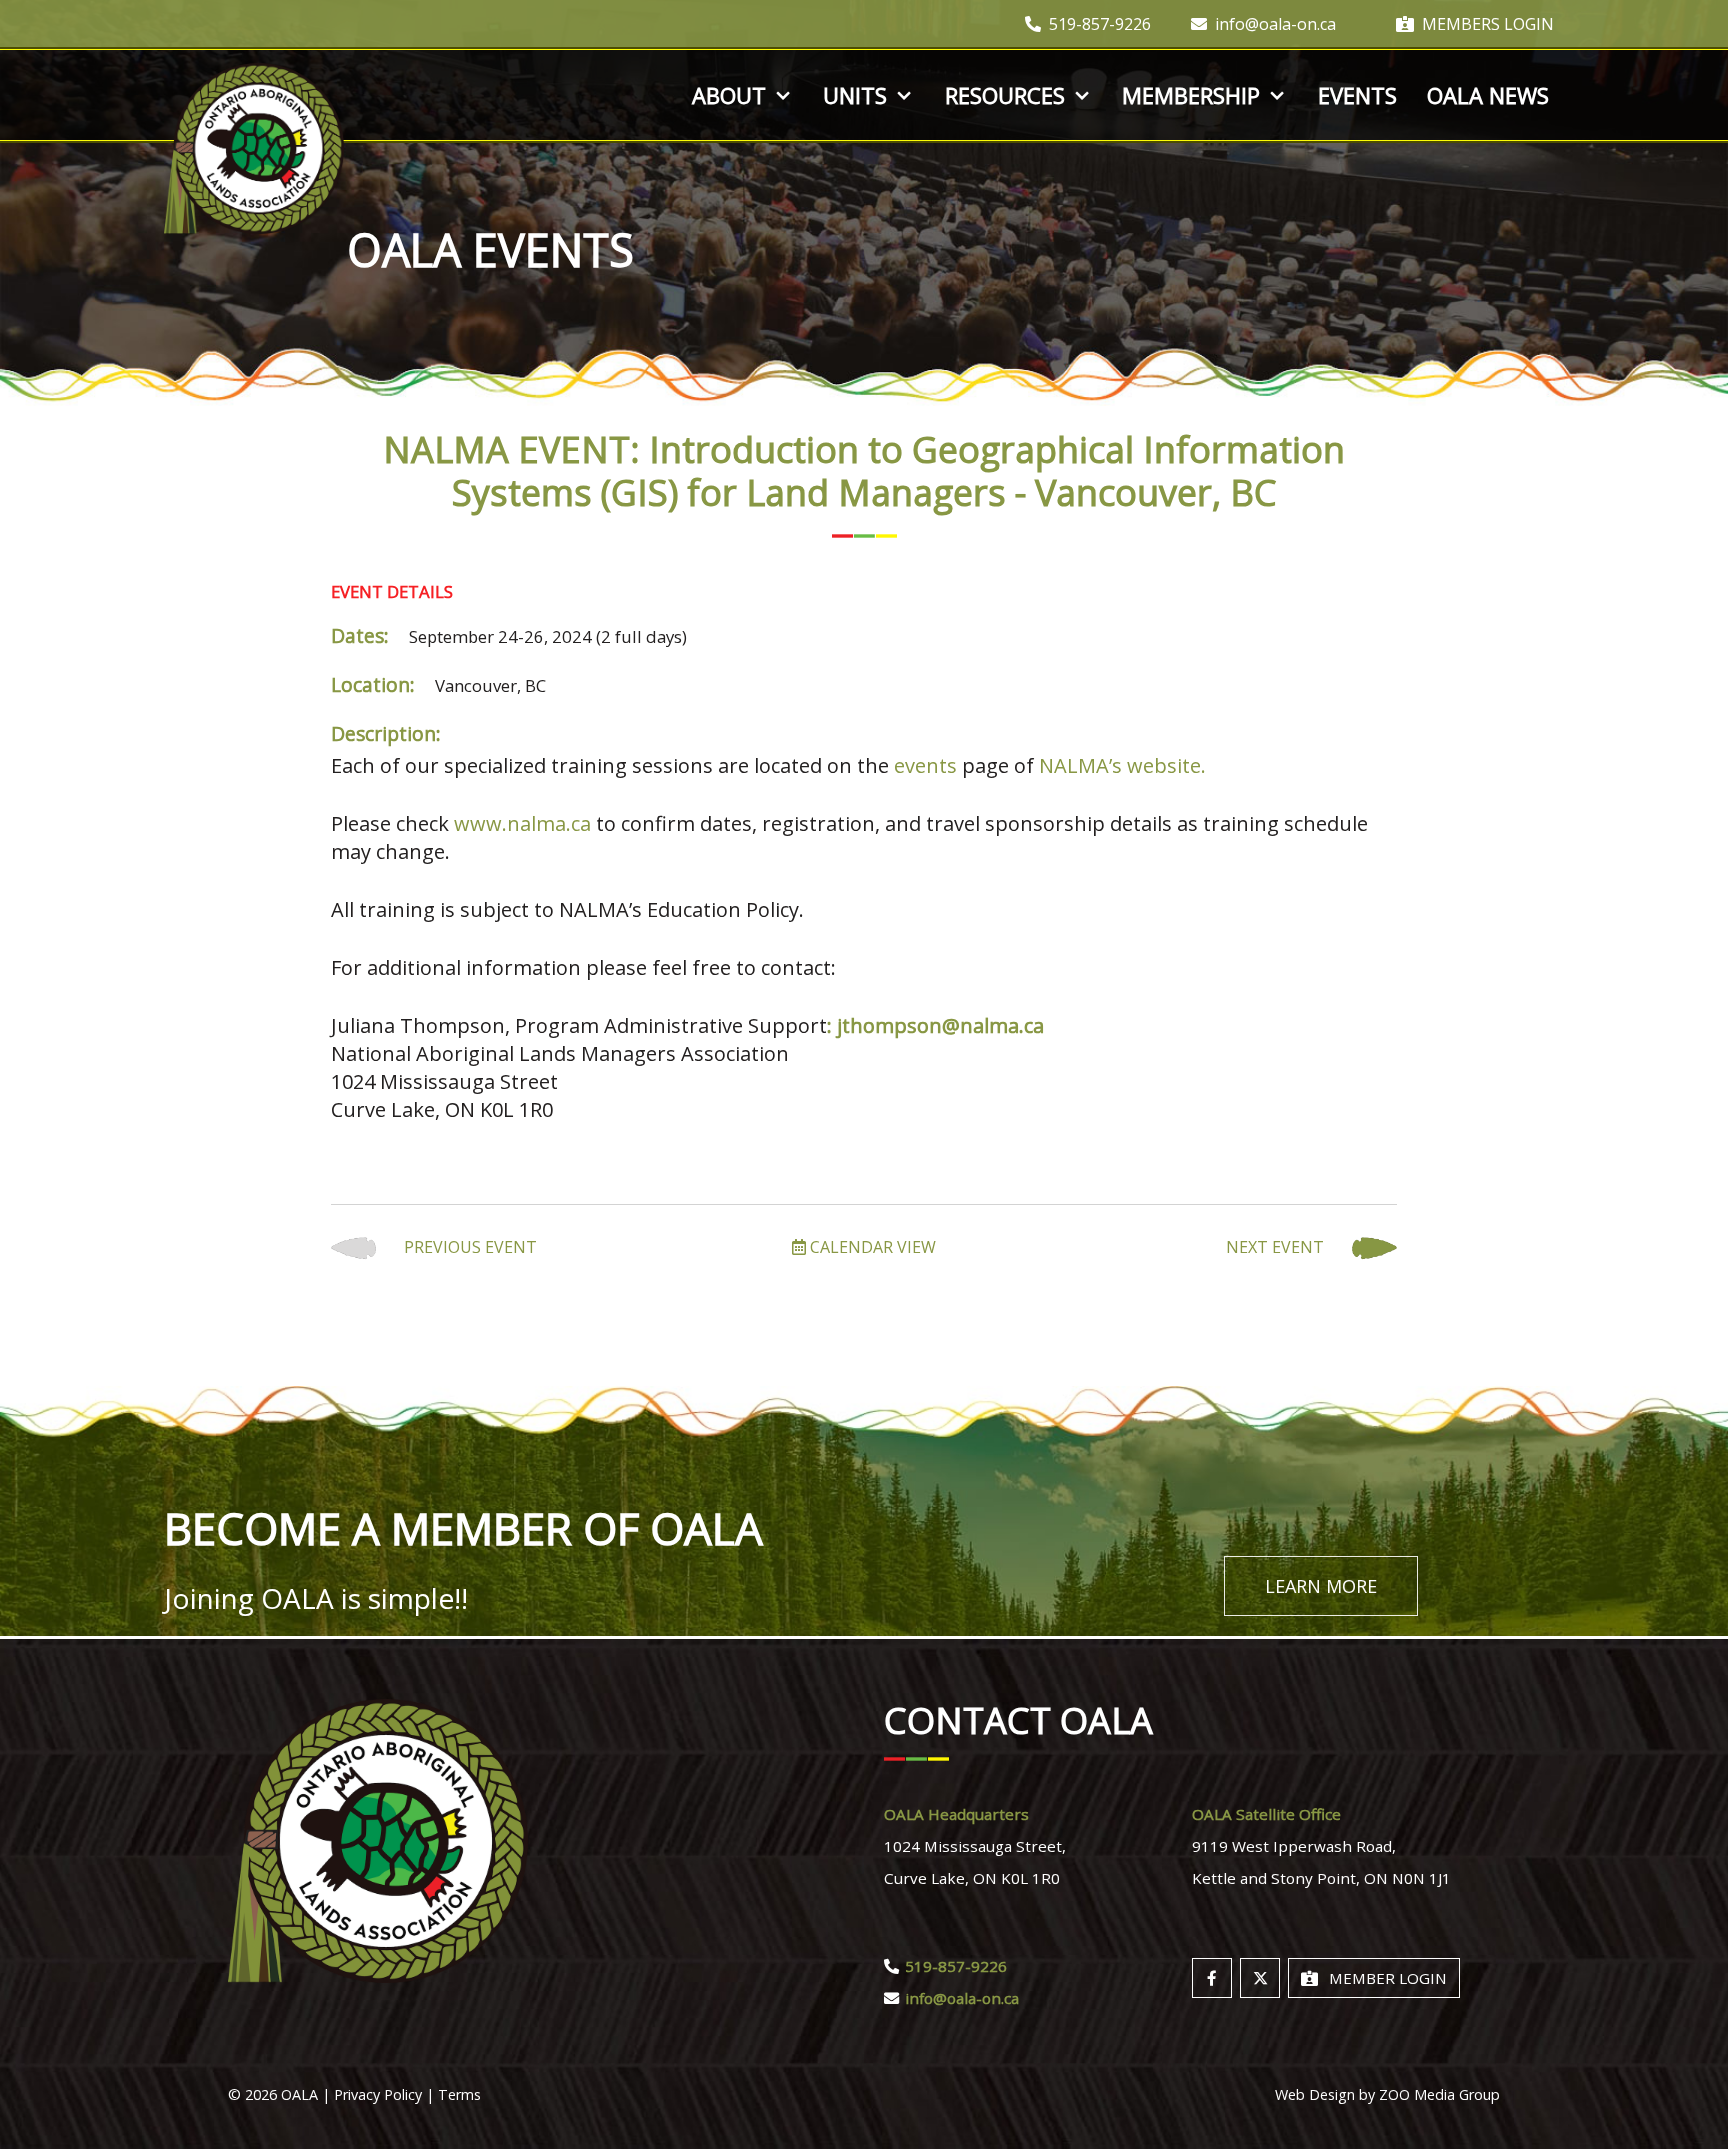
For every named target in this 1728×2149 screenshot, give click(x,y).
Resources (1005, 95)
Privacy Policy (378, 2094)
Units (855, 95)
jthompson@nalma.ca (940, 1025)
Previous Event (468, 1247)
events (925, 765)
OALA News (1488, 95)
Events (1357, 95)
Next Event (1277, 1247)
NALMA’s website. (1122, 765)
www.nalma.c (517, 823)
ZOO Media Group (1439, 2094)
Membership (1191, 95)
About (729, 95)
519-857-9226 (1100, 24)
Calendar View (871, 1247)
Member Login (1388, 1978)
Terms (459, 2094)
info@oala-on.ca (1275, 24)
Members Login (1488, 24)
